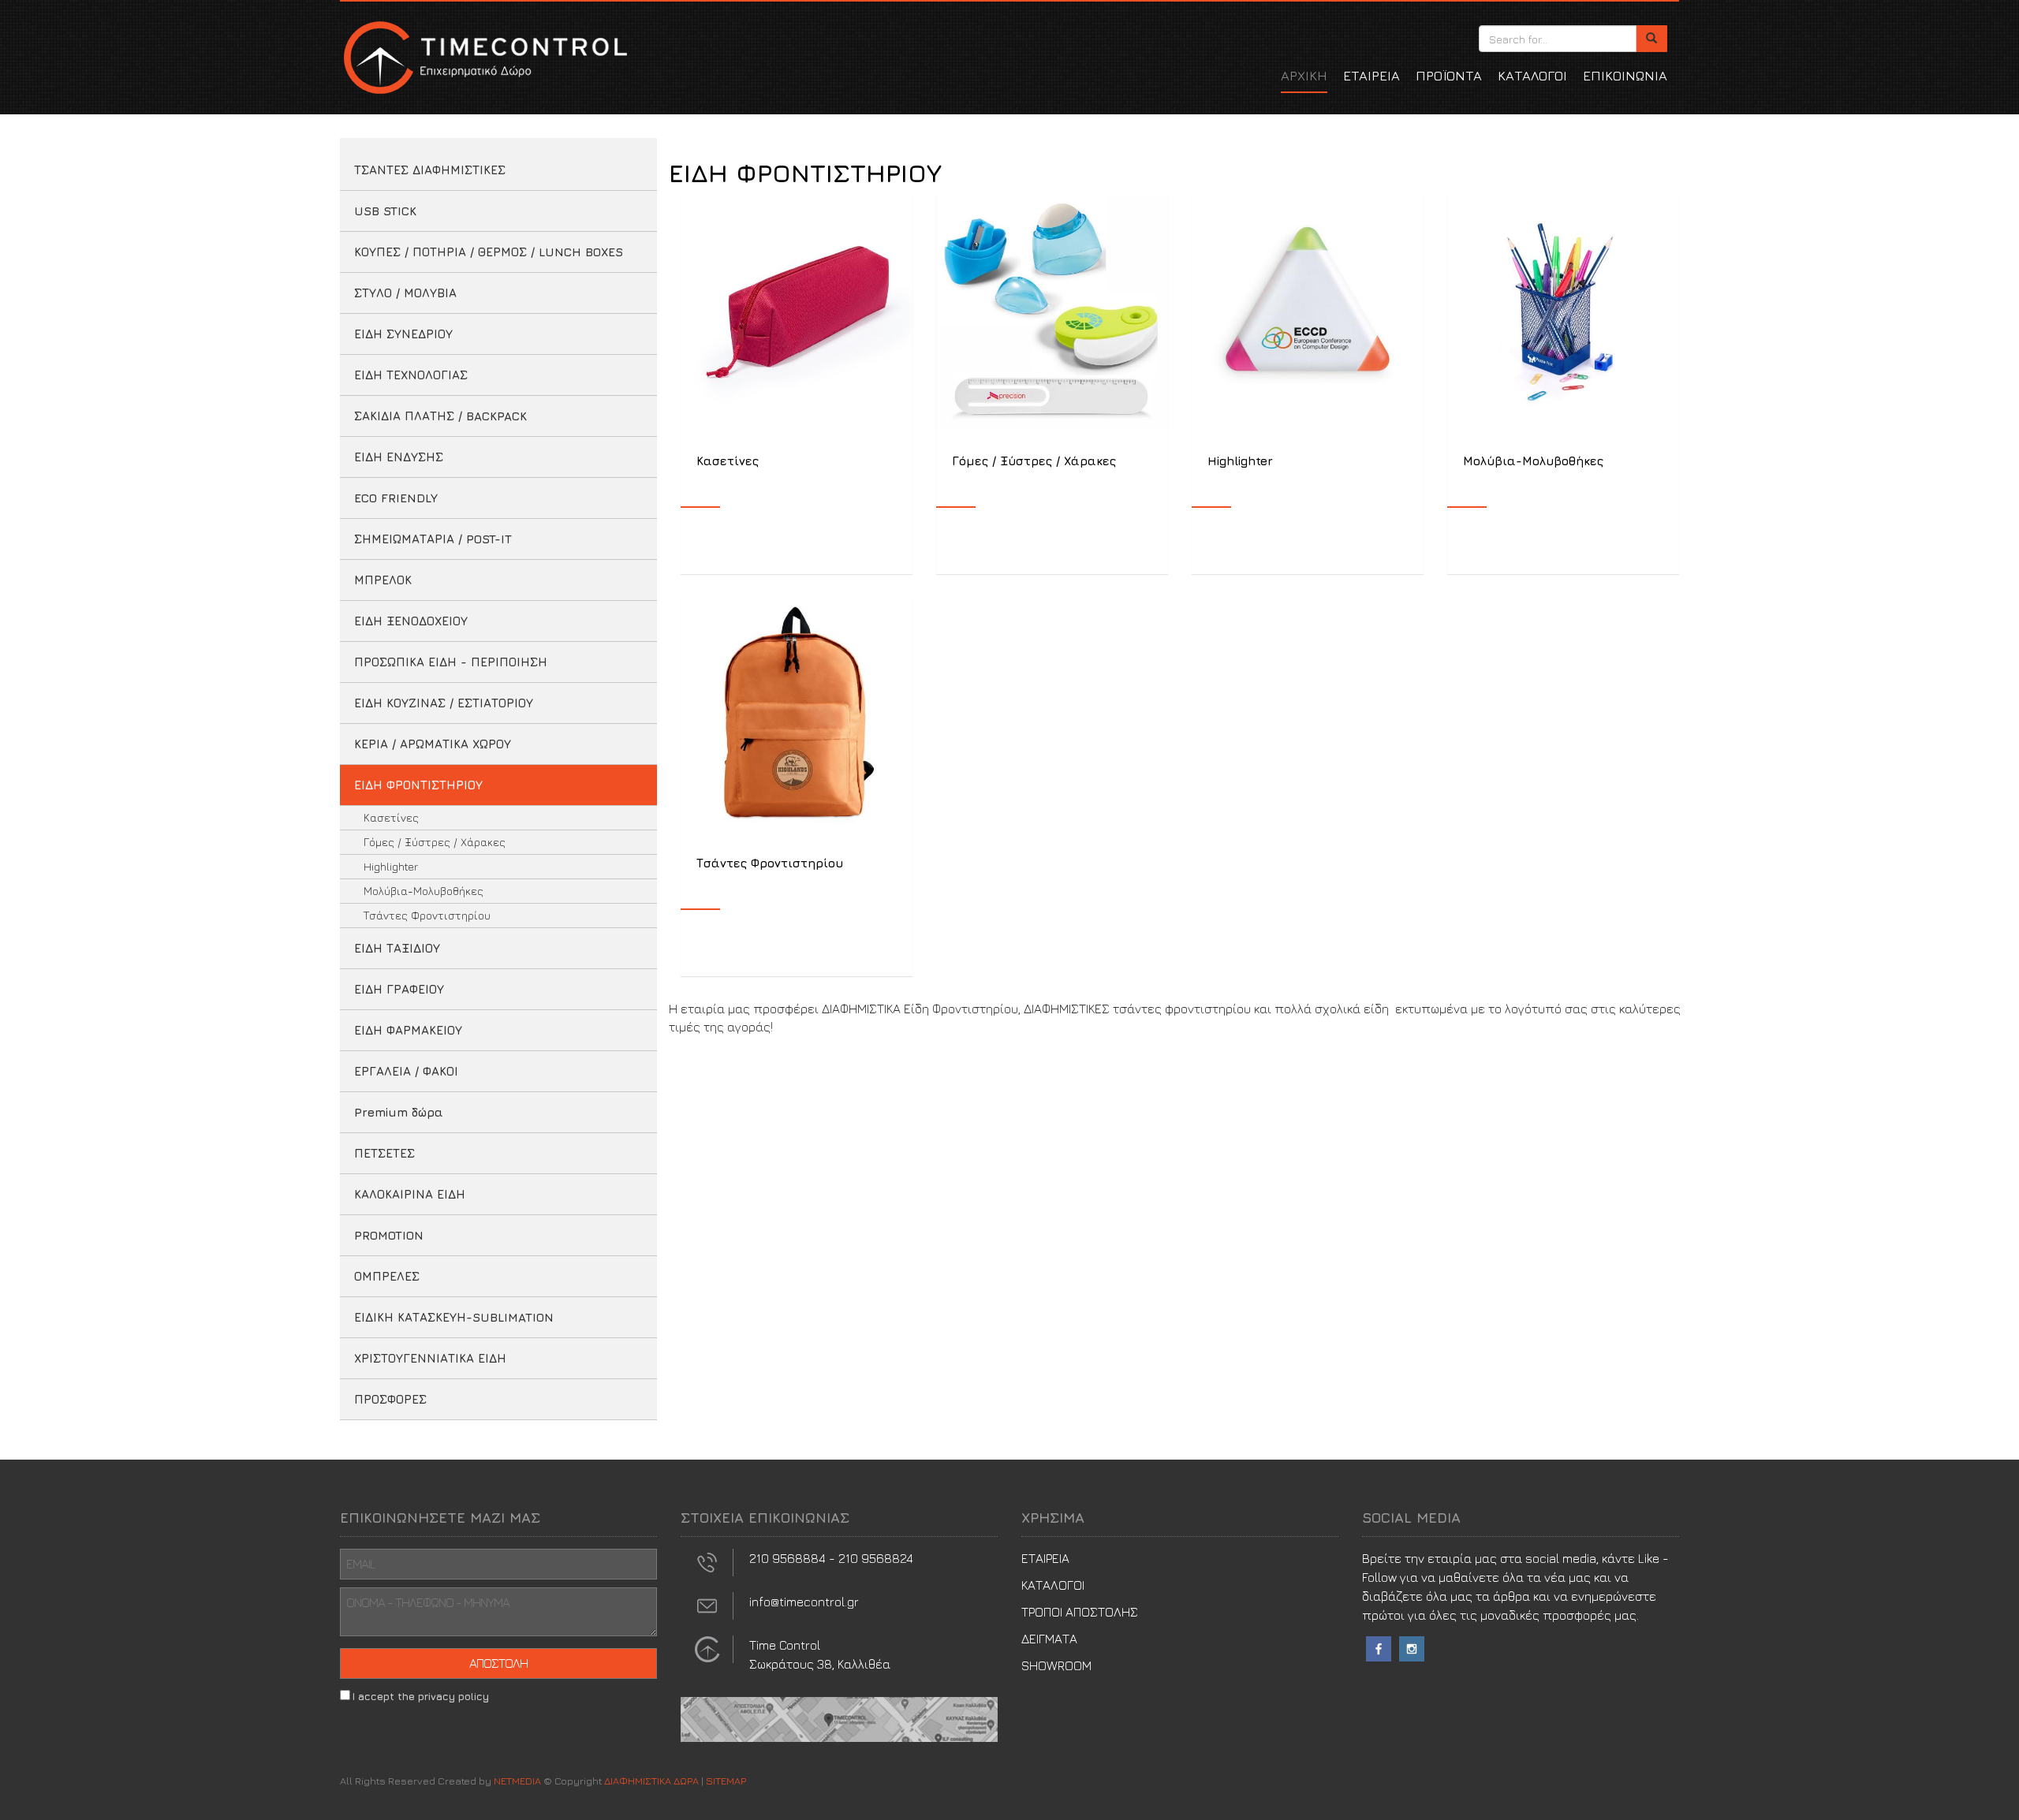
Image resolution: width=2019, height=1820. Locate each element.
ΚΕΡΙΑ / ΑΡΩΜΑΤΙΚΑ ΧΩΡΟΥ (433, 744)
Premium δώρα (399, 1112)
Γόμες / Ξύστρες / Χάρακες (435, 842)
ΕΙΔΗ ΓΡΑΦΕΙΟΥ (399, 989)
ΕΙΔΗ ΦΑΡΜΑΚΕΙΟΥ (408, 1030)
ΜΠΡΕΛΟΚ (383, 580)
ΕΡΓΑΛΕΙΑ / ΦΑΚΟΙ (406, 1071)
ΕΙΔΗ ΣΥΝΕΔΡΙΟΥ (403, 334)
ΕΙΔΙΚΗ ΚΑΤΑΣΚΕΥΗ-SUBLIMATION (454, 1317)
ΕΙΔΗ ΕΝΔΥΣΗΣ (399, 457)
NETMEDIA (517, 1781)
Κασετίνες (391, 817)
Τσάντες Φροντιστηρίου (427, 915)
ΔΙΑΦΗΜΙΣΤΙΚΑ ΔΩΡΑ (483, 57)
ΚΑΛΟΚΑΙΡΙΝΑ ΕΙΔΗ (410, 1194)
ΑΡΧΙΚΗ (1304, 76)
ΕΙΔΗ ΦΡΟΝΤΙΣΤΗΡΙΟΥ (418, 785)
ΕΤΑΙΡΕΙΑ (1372, 76)
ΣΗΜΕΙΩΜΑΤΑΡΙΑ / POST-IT (433, 539)
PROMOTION (389, 1235)
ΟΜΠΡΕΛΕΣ (387, 1276)
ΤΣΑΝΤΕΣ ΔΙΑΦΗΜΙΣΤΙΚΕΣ (430, 170)
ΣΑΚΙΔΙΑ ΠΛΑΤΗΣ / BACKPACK (440, 416)
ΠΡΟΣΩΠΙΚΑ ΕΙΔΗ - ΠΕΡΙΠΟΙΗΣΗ (451, 662)
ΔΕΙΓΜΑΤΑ (1049, 1639)
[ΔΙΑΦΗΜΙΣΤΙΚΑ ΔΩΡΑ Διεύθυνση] (707, 1647)
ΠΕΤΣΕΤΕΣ (384, 1153)
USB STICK (385, 211)
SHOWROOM (1056, 1665)
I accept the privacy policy (421, 1696)
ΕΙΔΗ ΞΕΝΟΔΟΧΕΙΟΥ (411, 621)
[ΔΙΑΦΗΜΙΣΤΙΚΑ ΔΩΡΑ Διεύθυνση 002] (839, 1717)
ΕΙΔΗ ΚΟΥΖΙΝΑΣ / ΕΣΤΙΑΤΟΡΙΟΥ (444, 703)
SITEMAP (726, 1781)
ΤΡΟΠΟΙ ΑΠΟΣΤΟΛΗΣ (1080, 1612)
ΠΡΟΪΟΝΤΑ (1449, 76)
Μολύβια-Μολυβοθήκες (424, 891)
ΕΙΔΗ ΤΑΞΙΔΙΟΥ (397, 948)
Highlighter (391, 866)
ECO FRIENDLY (396, 498)
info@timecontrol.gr (804, 1602)
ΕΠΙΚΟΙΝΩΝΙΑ (1625, 76)
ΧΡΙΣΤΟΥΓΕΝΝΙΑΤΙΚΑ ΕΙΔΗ (430, 1358)
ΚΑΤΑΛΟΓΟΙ (1532, 76)
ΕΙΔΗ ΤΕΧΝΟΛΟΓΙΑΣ (411, 375)
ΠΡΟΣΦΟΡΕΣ (390, 1399)
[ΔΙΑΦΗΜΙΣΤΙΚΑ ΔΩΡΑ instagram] (1412, 1647)
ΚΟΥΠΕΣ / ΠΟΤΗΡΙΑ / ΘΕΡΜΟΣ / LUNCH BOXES (489, 252)
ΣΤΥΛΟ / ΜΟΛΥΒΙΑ (405, 293)
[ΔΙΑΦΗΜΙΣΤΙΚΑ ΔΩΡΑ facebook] (1379, 1647)
